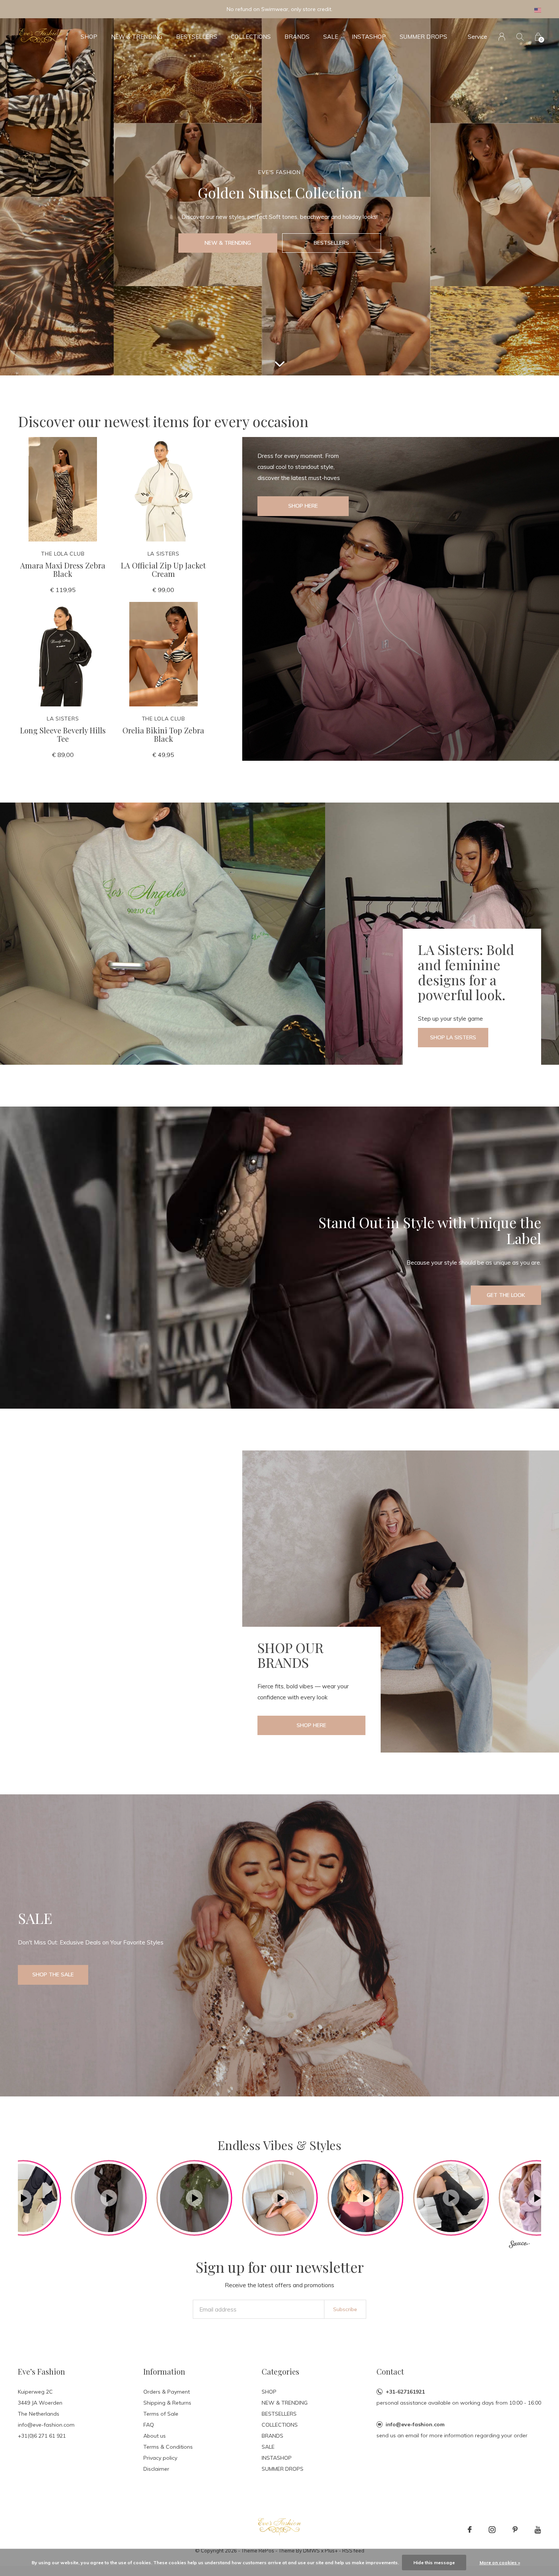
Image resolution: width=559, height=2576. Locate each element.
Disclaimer (156, 2469)
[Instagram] (492, 2530)
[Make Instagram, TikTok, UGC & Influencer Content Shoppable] (519, 2245)
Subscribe (345, 2309)
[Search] (520, 37)
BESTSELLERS (197, 37)
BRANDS (297, 37)
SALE (331, 37)
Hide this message (434, 2563)
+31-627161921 (405, 2392)
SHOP (89, 37)
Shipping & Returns (167, 2403)
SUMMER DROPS (423, 37)
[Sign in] (502, 37)
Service (477, 37)
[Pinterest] (515, 2530)
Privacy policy (160, 2458)
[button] (109, 2198)
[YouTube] (538, 2530)
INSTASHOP (369, 37)
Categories (280, 2371)
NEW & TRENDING (137, 37)
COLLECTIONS (251, 37)
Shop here (303, 506)
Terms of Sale (161, 2414)
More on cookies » (500, 2563)
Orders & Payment (167, 2392)
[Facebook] (470, 2530)
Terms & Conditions (168, 2447)
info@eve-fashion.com (415, 2424)
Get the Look (506, 1295)
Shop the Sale (53, 1974)
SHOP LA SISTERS (453, 1037)
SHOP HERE (311, 1725)
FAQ (149, 2425)
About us (155, 2436)
